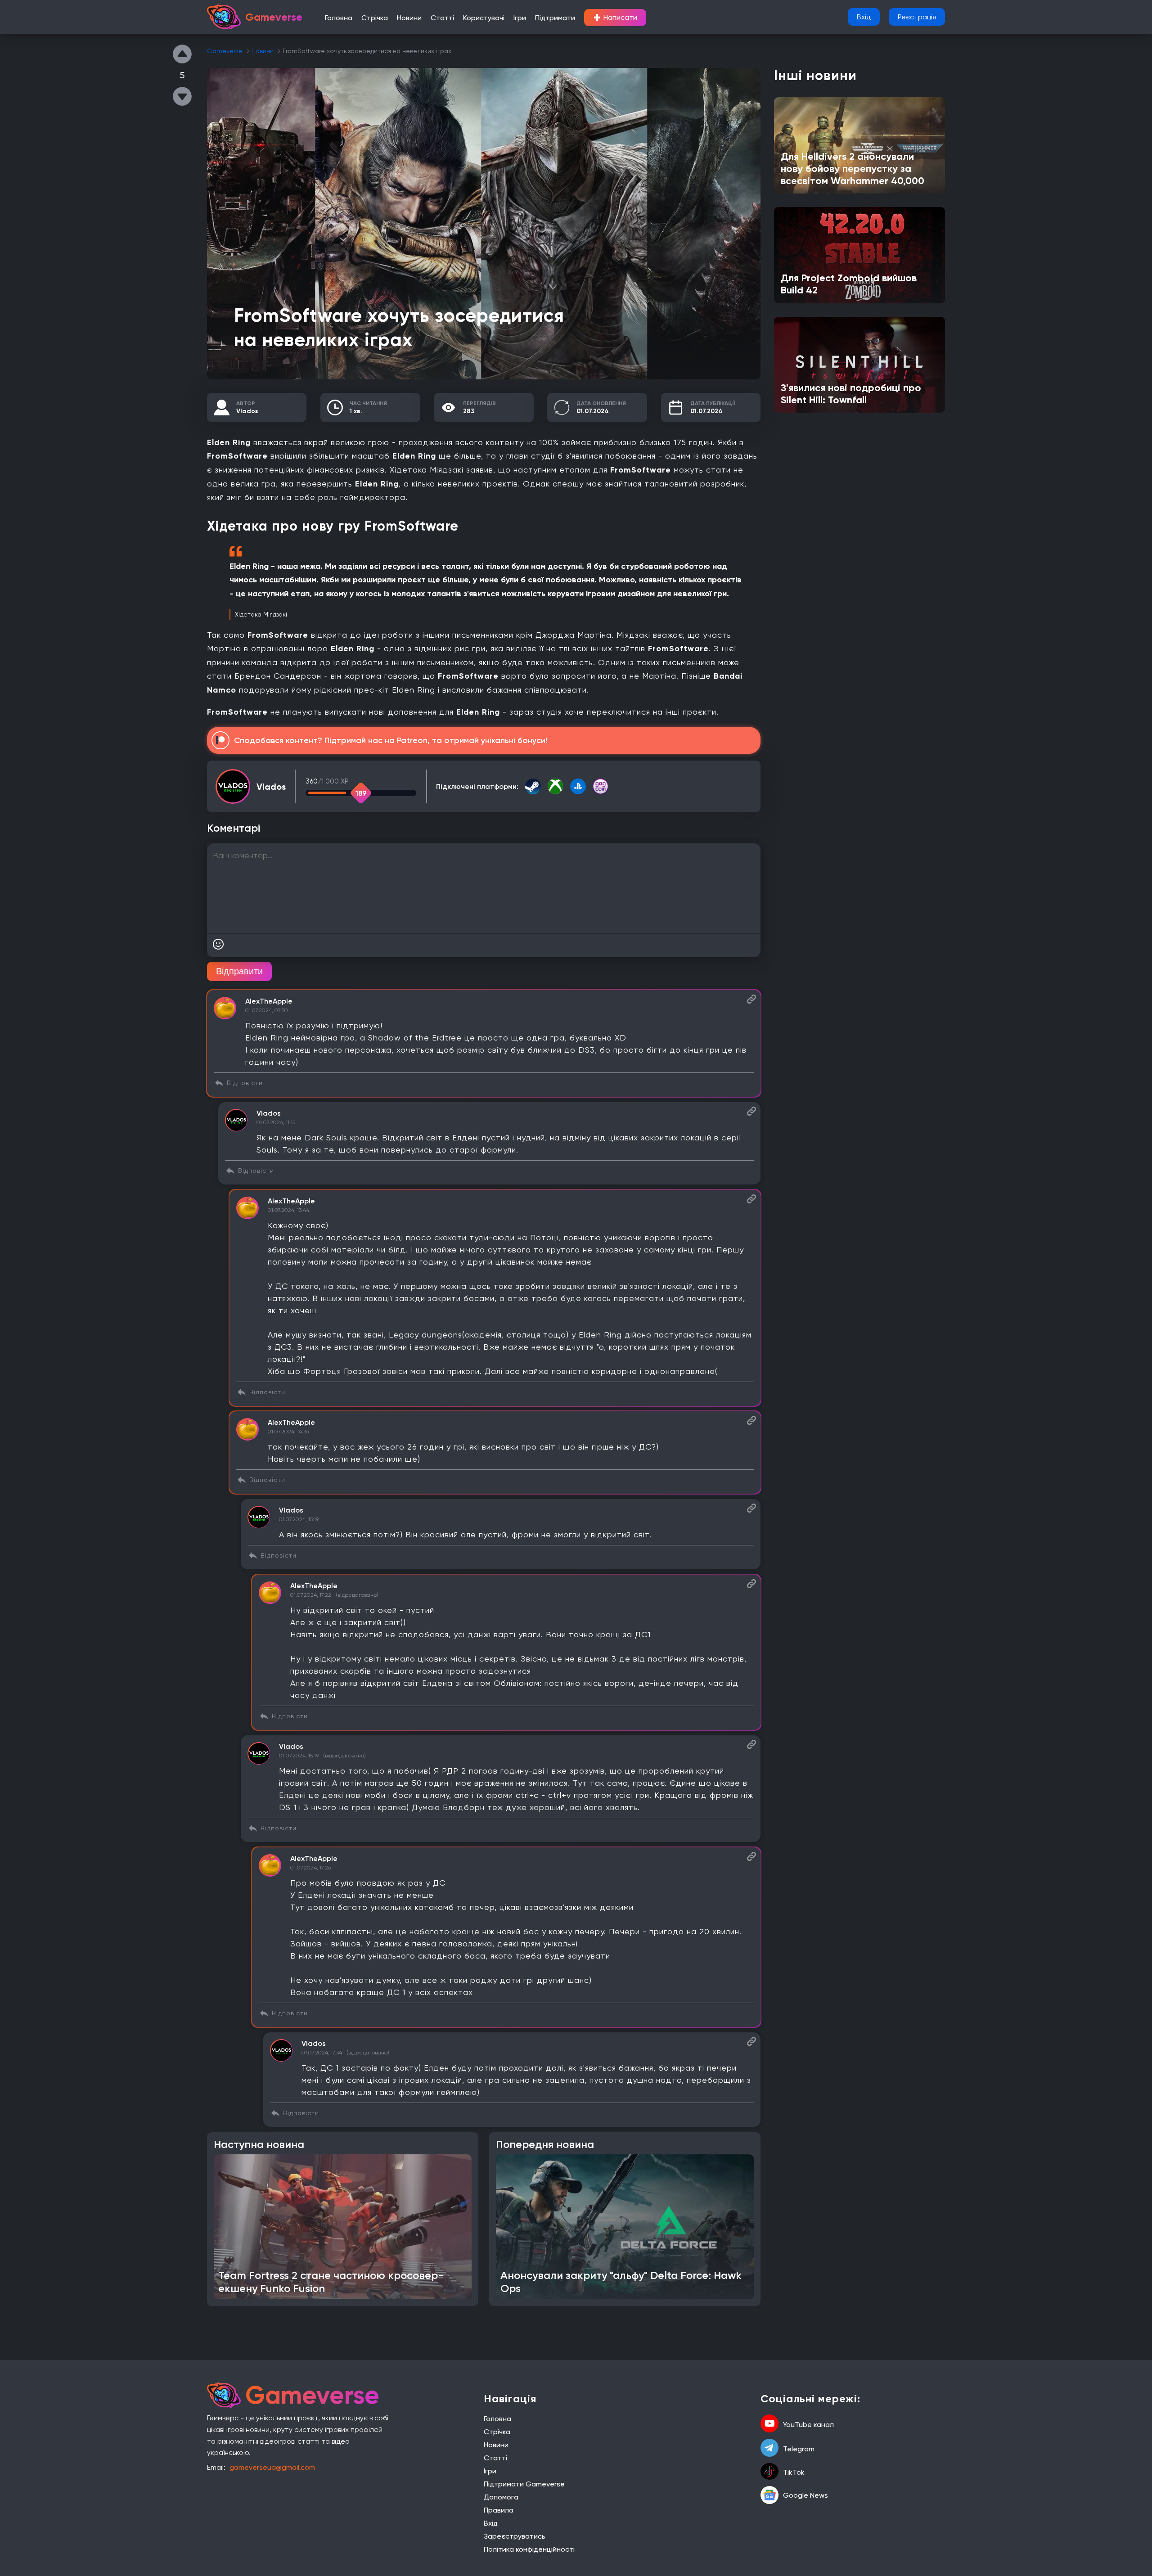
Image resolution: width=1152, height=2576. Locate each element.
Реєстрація (917, 17)
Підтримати (555, 18)
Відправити (239, 971)
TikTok (794, 2472)
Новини (409, 18)
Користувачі (484, 18)
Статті (442, 18)
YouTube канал (808, 2425)
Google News (805, 2495)
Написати (615, 18)
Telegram (799, 2449)
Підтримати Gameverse (524, 2484)
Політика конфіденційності (529, 2549)
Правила (499, 2510)
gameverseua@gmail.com (272, 2467)
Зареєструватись (515, 2536)
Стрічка (375, 18)
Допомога (501, 2497)
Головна (339, 18)
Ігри (520, 18)
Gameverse (225, 51)
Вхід (864, 17)
